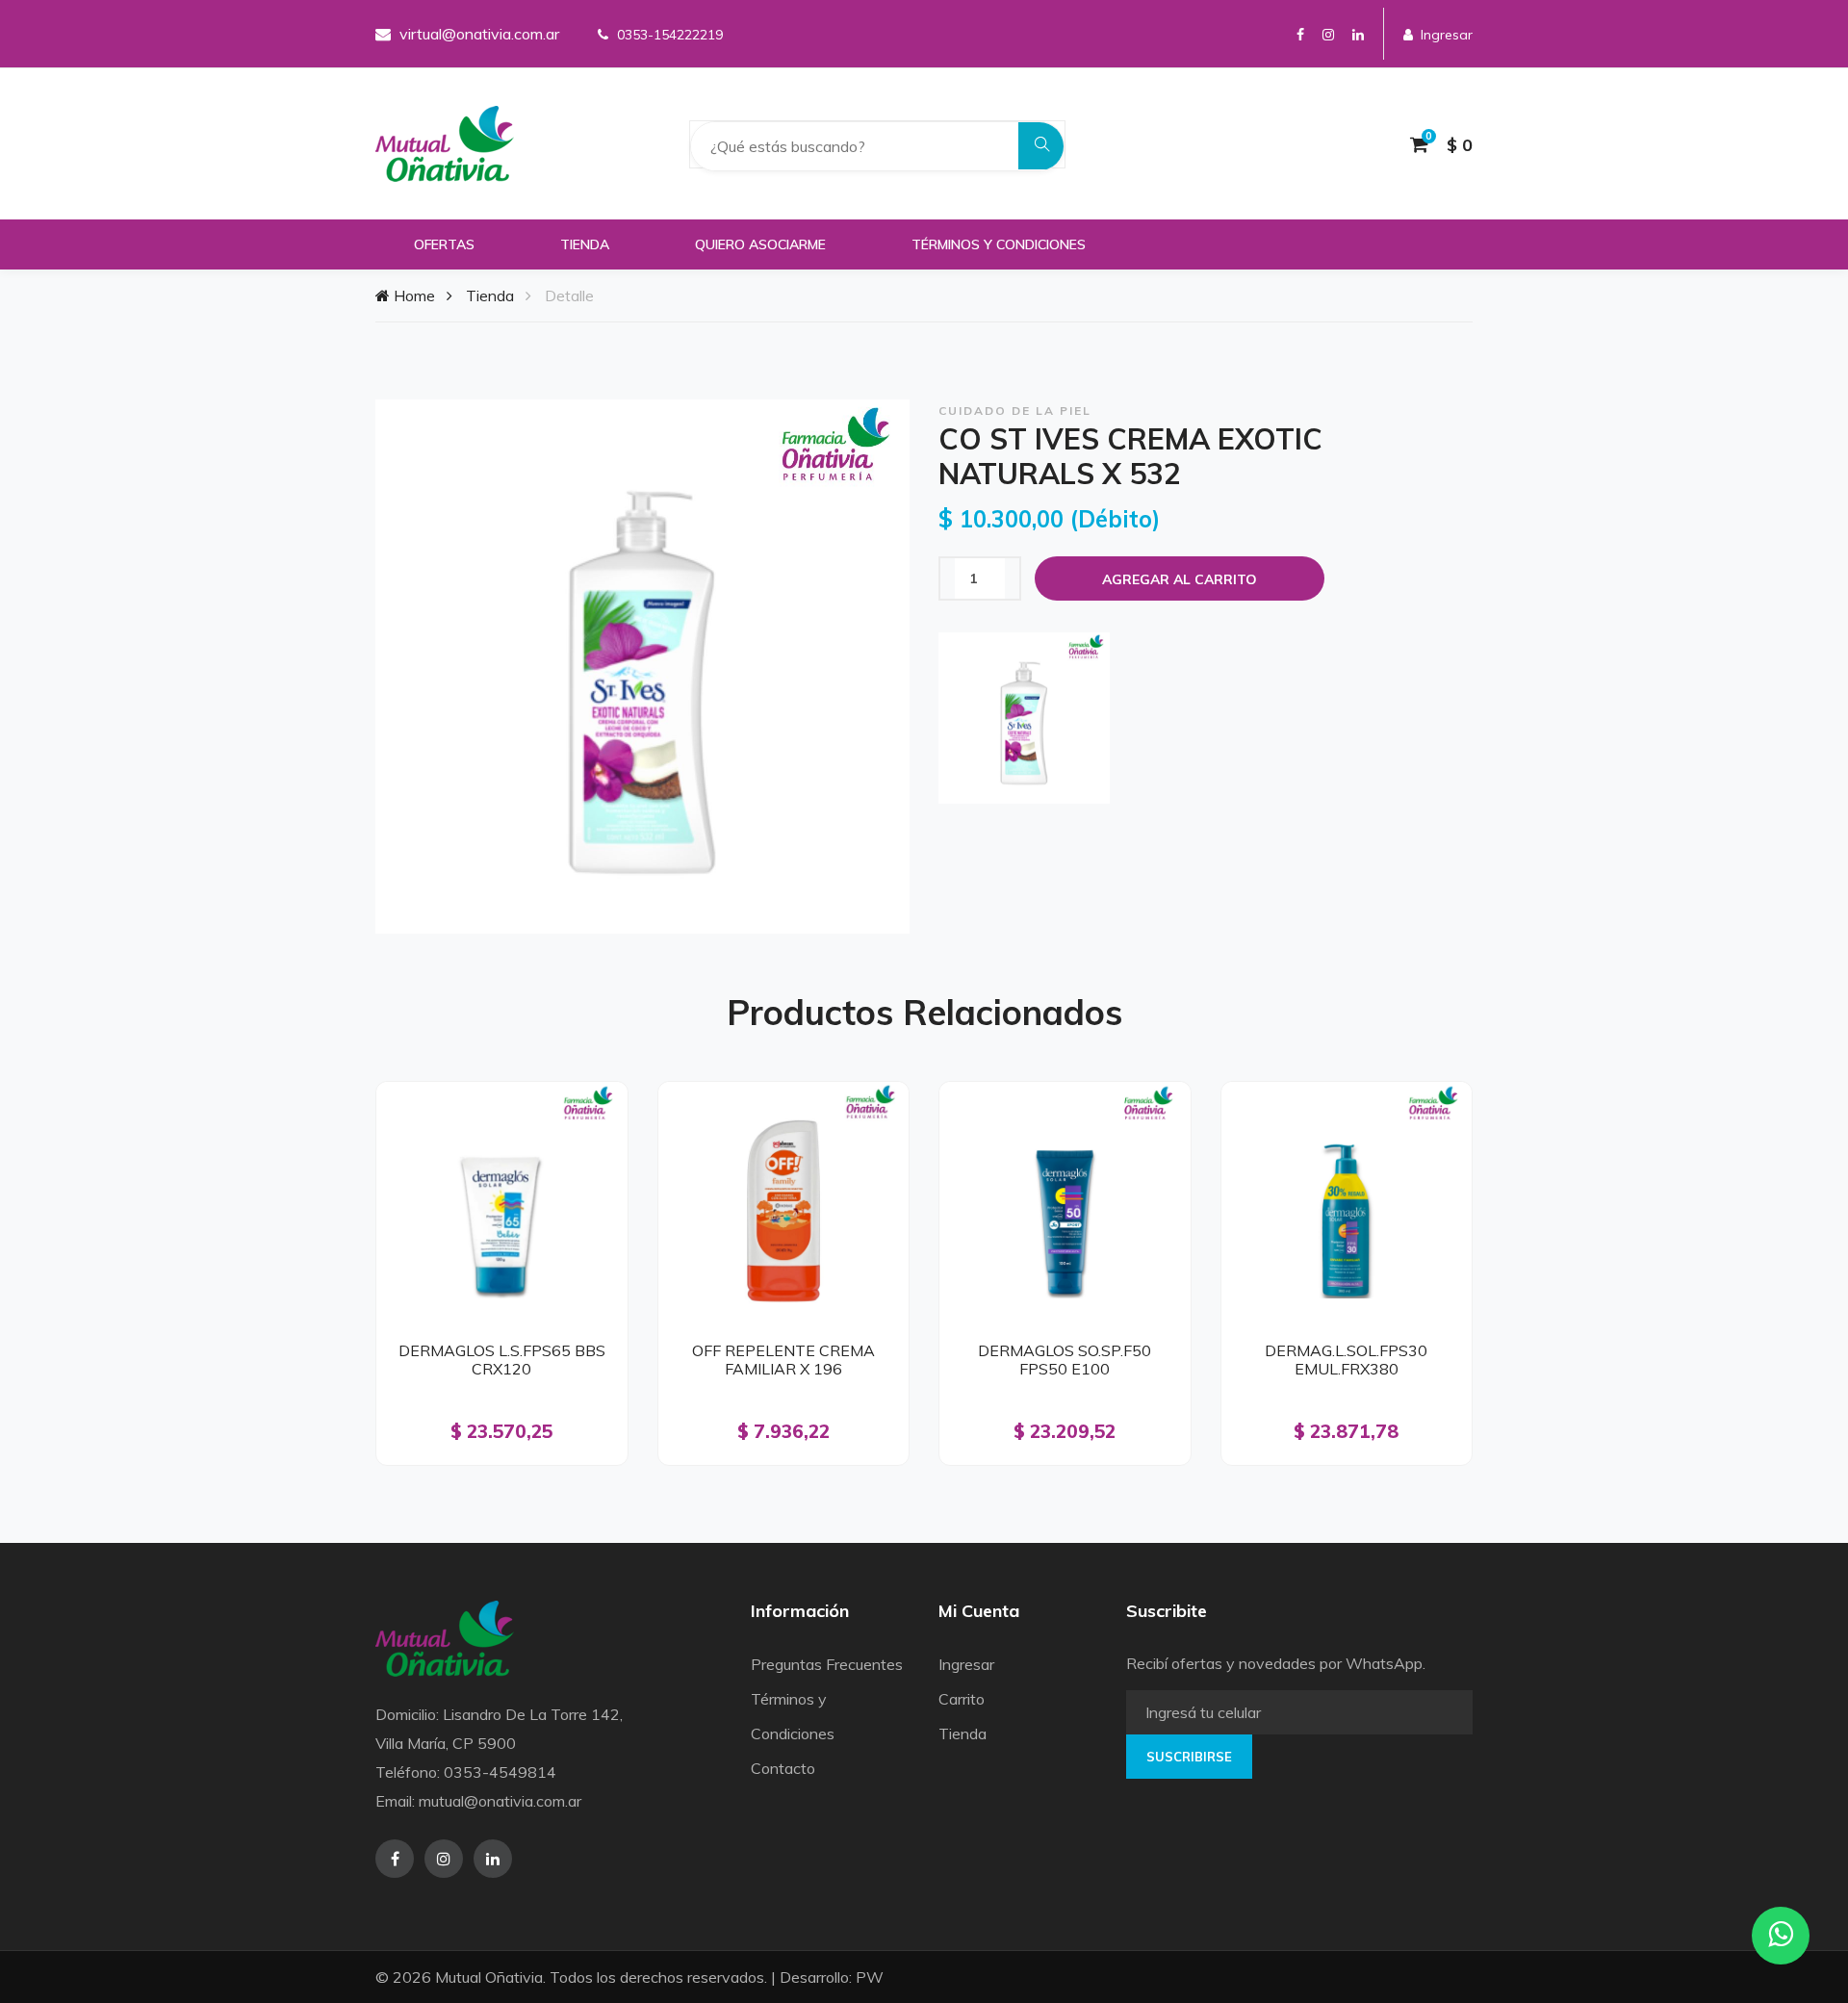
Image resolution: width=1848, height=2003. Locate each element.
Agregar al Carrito (1180, 579)
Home (412, 295)
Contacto (783, 1768)
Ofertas (444, 244)
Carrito (962, 1699)
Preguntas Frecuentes (827, 1664)
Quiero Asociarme (760, 244)
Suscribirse (1189, 1757)
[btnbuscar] (1042, 145)
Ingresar (1447, 35)
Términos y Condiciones (999, 244)
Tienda (585, 244)
